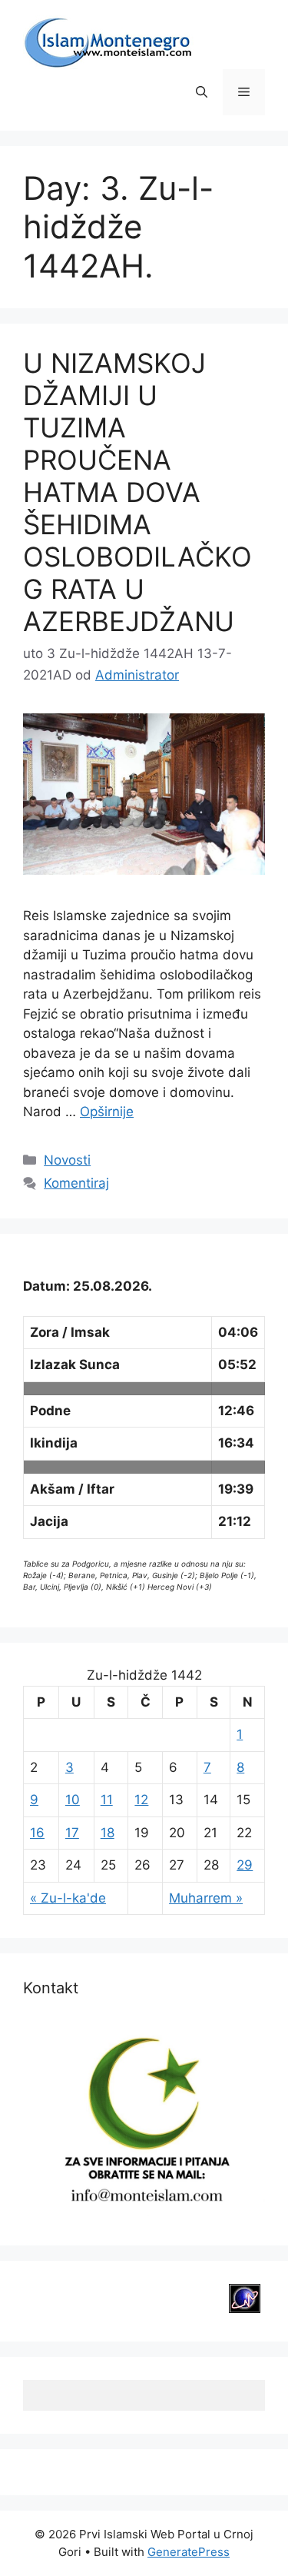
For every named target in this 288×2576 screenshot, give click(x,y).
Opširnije (107, 1112)
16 (37, 1833)
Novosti (67, 1160)
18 (108, 1833)
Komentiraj (76, 1183)
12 (141, 1800)
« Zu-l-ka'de (68, 1898)
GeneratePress (189, 2552)
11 (107, 1800)
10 (73, 1800)
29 (245, 1865)
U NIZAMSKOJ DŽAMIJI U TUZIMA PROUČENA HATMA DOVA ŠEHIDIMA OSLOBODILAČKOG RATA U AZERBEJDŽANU (137, 492)
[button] (202, 92)
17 (72, 1833)
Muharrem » (206, 1898)
